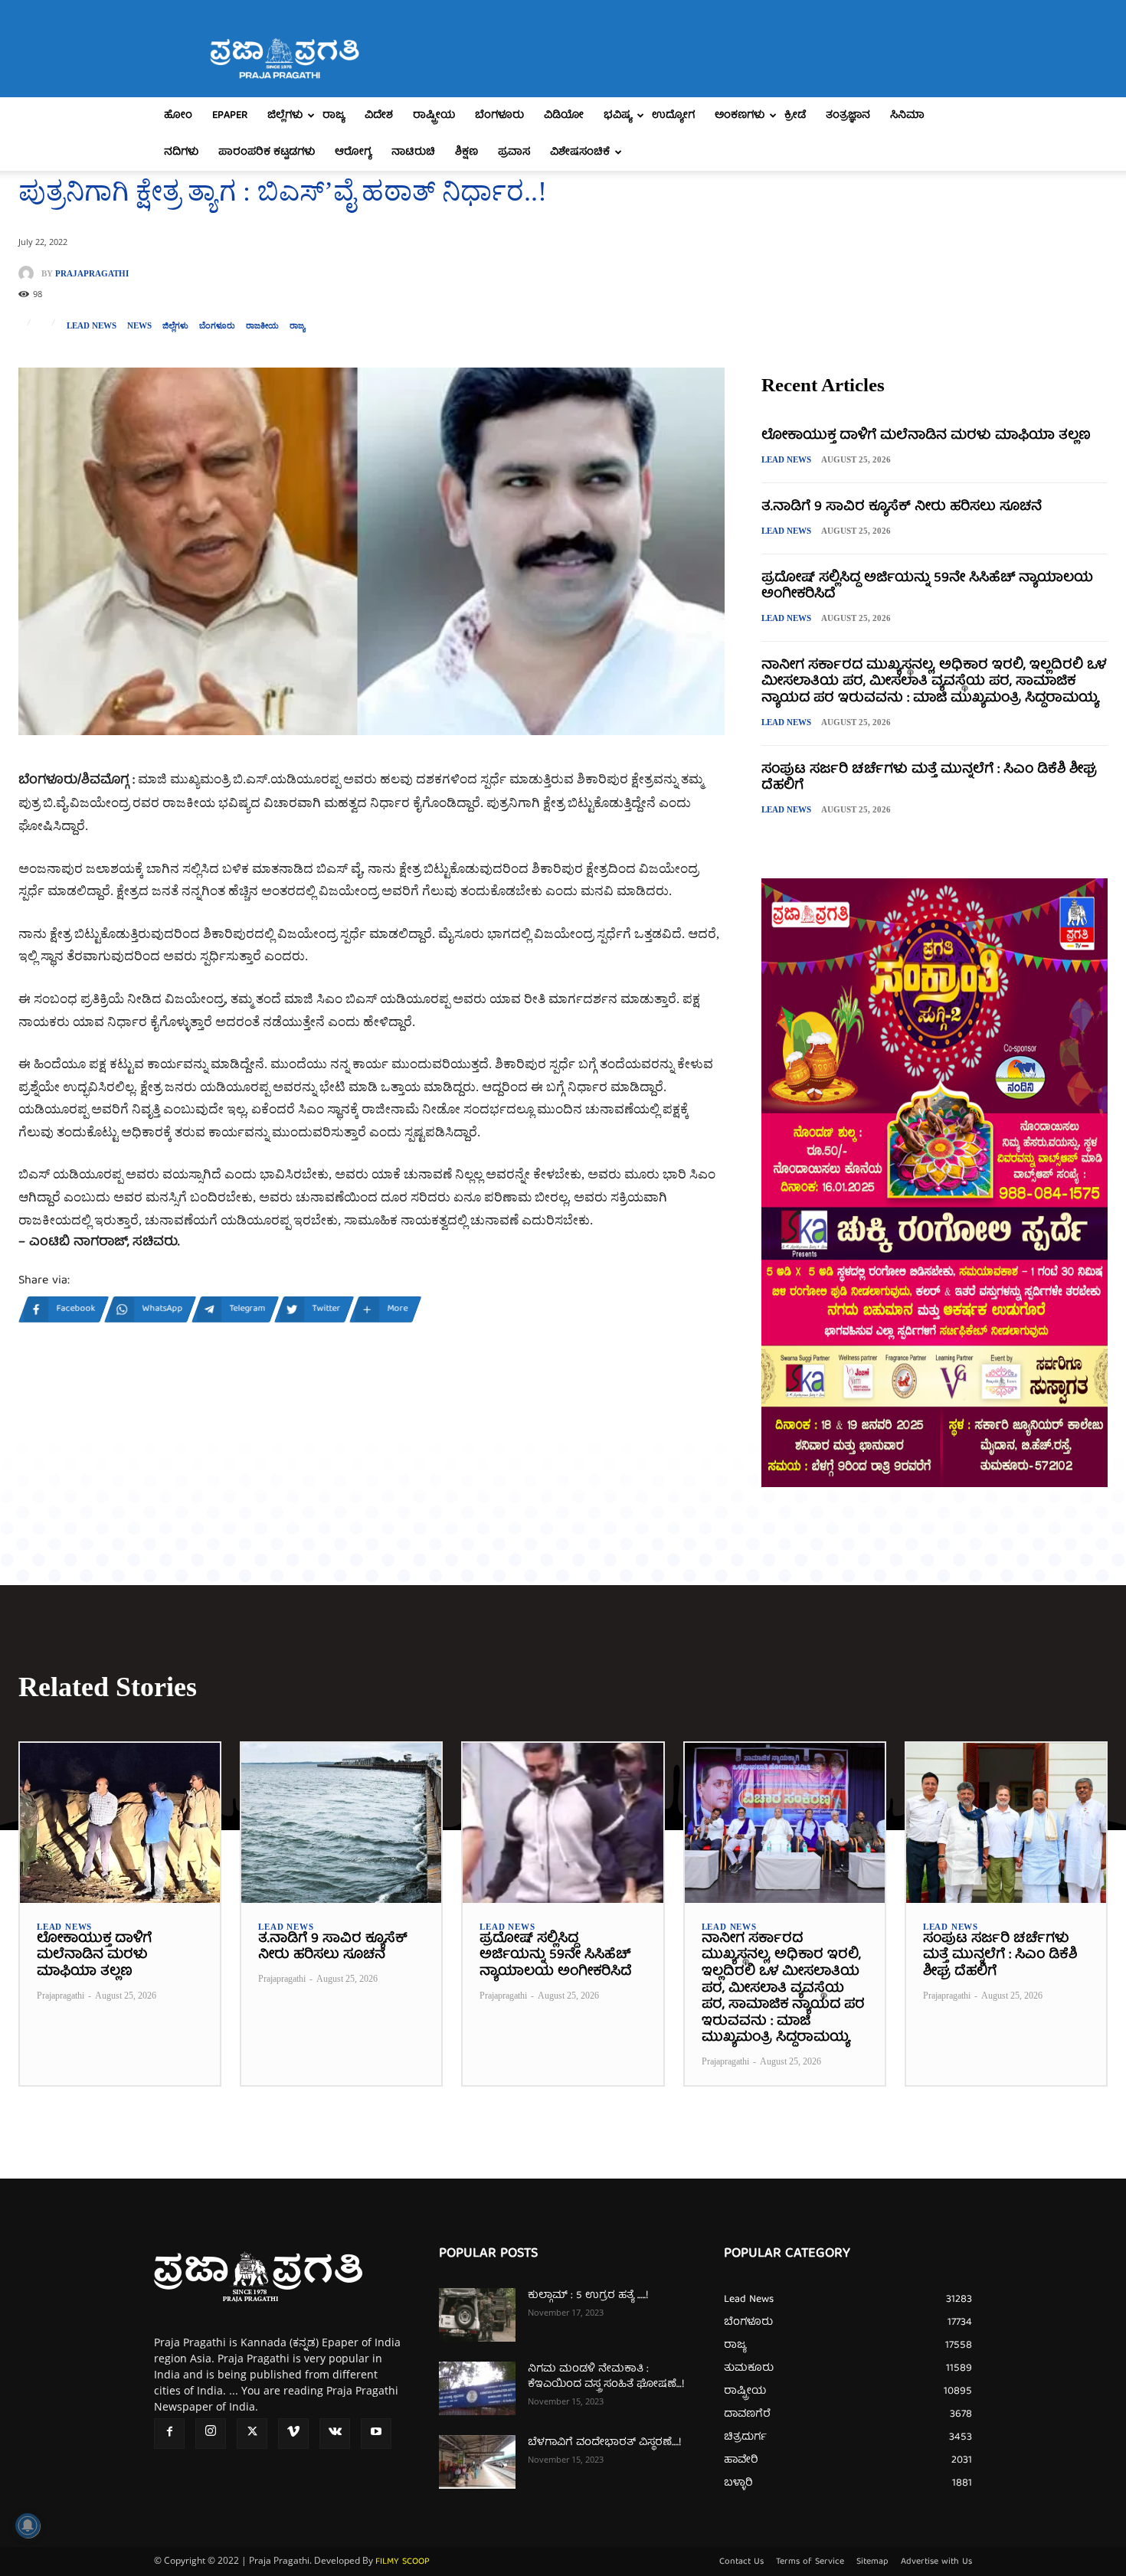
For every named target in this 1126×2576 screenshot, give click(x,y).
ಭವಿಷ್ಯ (618, 116)
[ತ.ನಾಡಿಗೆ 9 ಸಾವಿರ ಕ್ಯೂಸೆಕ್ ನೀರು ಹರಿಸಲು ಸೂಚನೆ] (341, 1823)
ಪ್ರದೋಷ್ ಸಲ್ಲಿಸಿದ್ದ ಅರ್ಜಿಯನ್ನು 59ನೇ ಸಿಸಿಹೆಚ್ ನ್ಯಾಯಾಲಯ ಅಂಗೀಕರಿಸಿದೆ (927, 587)
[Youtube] (376, 2434)
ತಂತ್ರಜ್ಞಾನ (848, 116)
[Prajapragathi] (30, 273)
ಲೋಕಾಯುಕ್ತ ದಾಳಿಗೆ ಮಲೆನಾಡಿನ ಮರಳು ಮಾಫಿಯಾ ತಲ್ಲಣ (926, 436)
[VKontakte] (335, 2434)
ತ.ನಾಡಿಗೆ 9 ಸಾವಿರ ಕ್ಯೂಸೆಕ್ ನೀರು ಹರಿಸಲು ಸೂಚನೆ (902, 507)
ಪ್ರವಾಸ (514, 152)
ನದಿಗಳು (181, 152)
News (139, 326)
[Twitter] (252, 2434)
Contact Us (741, 2562)
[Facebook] (169, 2434)
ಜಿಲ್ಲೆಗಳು (285, 116)
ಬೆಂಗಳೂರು (499, 116)
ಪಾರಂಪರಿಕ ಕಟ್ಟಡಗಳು (267, 152)
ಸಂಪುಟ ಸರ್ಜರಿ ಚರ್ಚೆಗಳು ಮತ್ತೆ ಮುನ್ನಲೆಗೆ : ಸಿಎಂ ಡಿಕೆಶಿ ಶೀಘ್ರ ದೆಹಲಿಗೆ (929, 778)
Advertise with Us (936, 2562)
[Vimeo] (293, 2434)
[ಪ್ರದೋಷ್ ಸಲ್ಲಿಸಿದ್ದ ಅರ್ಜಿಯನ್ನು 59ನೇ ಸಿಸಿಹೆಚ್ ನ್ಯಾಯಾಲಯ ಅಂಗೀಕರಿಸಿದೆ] (563, 1823)
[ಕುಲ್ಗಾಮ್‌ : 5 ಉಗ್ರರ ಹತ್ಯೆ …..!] (477, 2315)
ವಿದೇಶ (379, 116)
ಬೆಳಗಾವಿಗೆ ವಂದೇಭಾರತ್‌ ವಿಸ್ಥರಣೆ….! (604, 2443)
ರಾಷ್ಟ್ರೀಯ (434, 116)
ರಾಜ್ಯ (334, 116)
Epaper (230, 116)
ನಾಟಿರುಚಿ (413, 152)
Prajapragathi (92, 274)
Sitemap (872, 2562)
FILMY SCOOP (403, 2562)
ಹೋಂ (178, 116)
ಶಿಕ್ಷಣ (466, 152)
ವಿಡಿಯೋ (564, 116)
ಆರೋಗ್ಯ (353, 152)
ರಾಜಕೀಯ (262, 326)
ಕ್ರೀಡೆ (795, 116)
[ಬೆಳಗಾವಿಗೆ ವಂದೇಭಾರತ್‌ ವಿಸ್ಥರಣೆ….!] (477, 2462)
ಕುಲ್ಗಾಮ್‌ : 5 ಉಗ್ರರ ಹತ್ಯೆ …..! (588, 2296)
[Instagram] (211, 2434)
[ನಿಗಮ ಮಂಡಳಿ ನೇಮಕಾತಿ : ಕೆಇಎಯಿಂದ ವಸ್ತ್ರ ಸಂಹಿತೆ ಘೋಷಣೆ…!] (477, 2388)
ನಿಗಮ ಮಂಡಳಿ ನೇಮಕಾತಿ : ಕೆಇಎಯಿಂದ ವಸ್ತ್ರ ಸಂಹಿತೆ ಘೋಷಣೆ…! (606, 2377)
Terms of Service (810, 2562)
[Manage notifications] (28, 2525)
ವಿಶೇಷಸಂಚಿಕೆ (580, 152)
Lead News (92, 326)
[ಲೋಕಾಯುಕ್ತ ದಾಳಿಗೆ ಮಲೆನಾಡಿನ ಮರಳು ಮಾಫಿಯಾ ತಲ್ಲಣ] (120, 1823)
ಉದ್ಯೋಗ (673, 116)
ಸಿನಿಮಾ (907, 116)
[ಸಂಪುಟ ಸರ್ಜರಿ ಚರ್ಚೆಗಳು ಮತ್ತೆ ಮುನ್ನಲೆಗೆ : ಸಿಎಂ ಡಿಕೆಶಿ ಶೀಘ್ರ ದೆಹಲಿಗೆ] (1006, 1823)
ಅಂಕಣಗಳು (740, 116)
